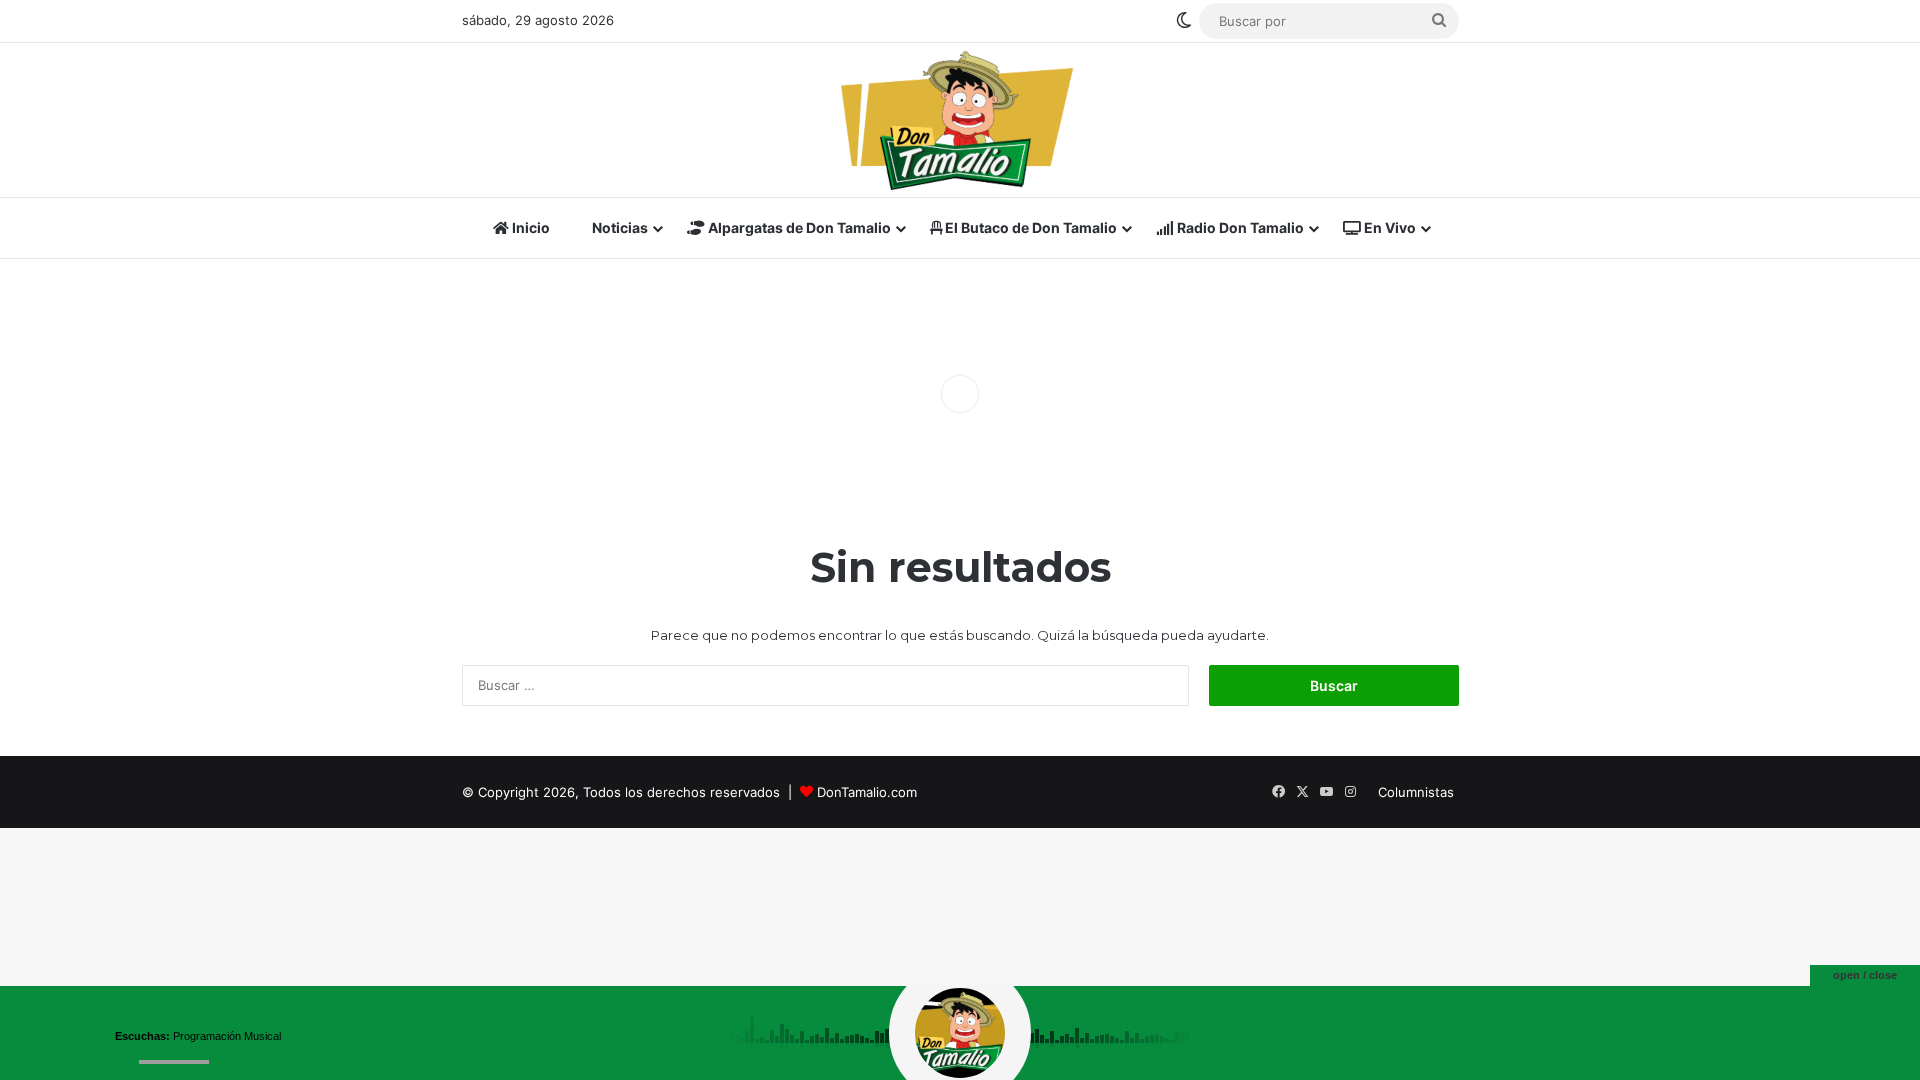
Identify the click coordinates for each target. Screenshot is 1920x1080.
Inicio (529, 227)
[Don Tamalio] (960, 120)
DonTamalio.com (867, 792)
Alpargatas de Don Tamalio (798, 227)
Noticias (618, 227)
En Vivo (1388, 227)
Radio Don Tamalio (1239, 227)
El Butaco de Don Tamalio (1029, 227)
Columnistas (1416, 792)
